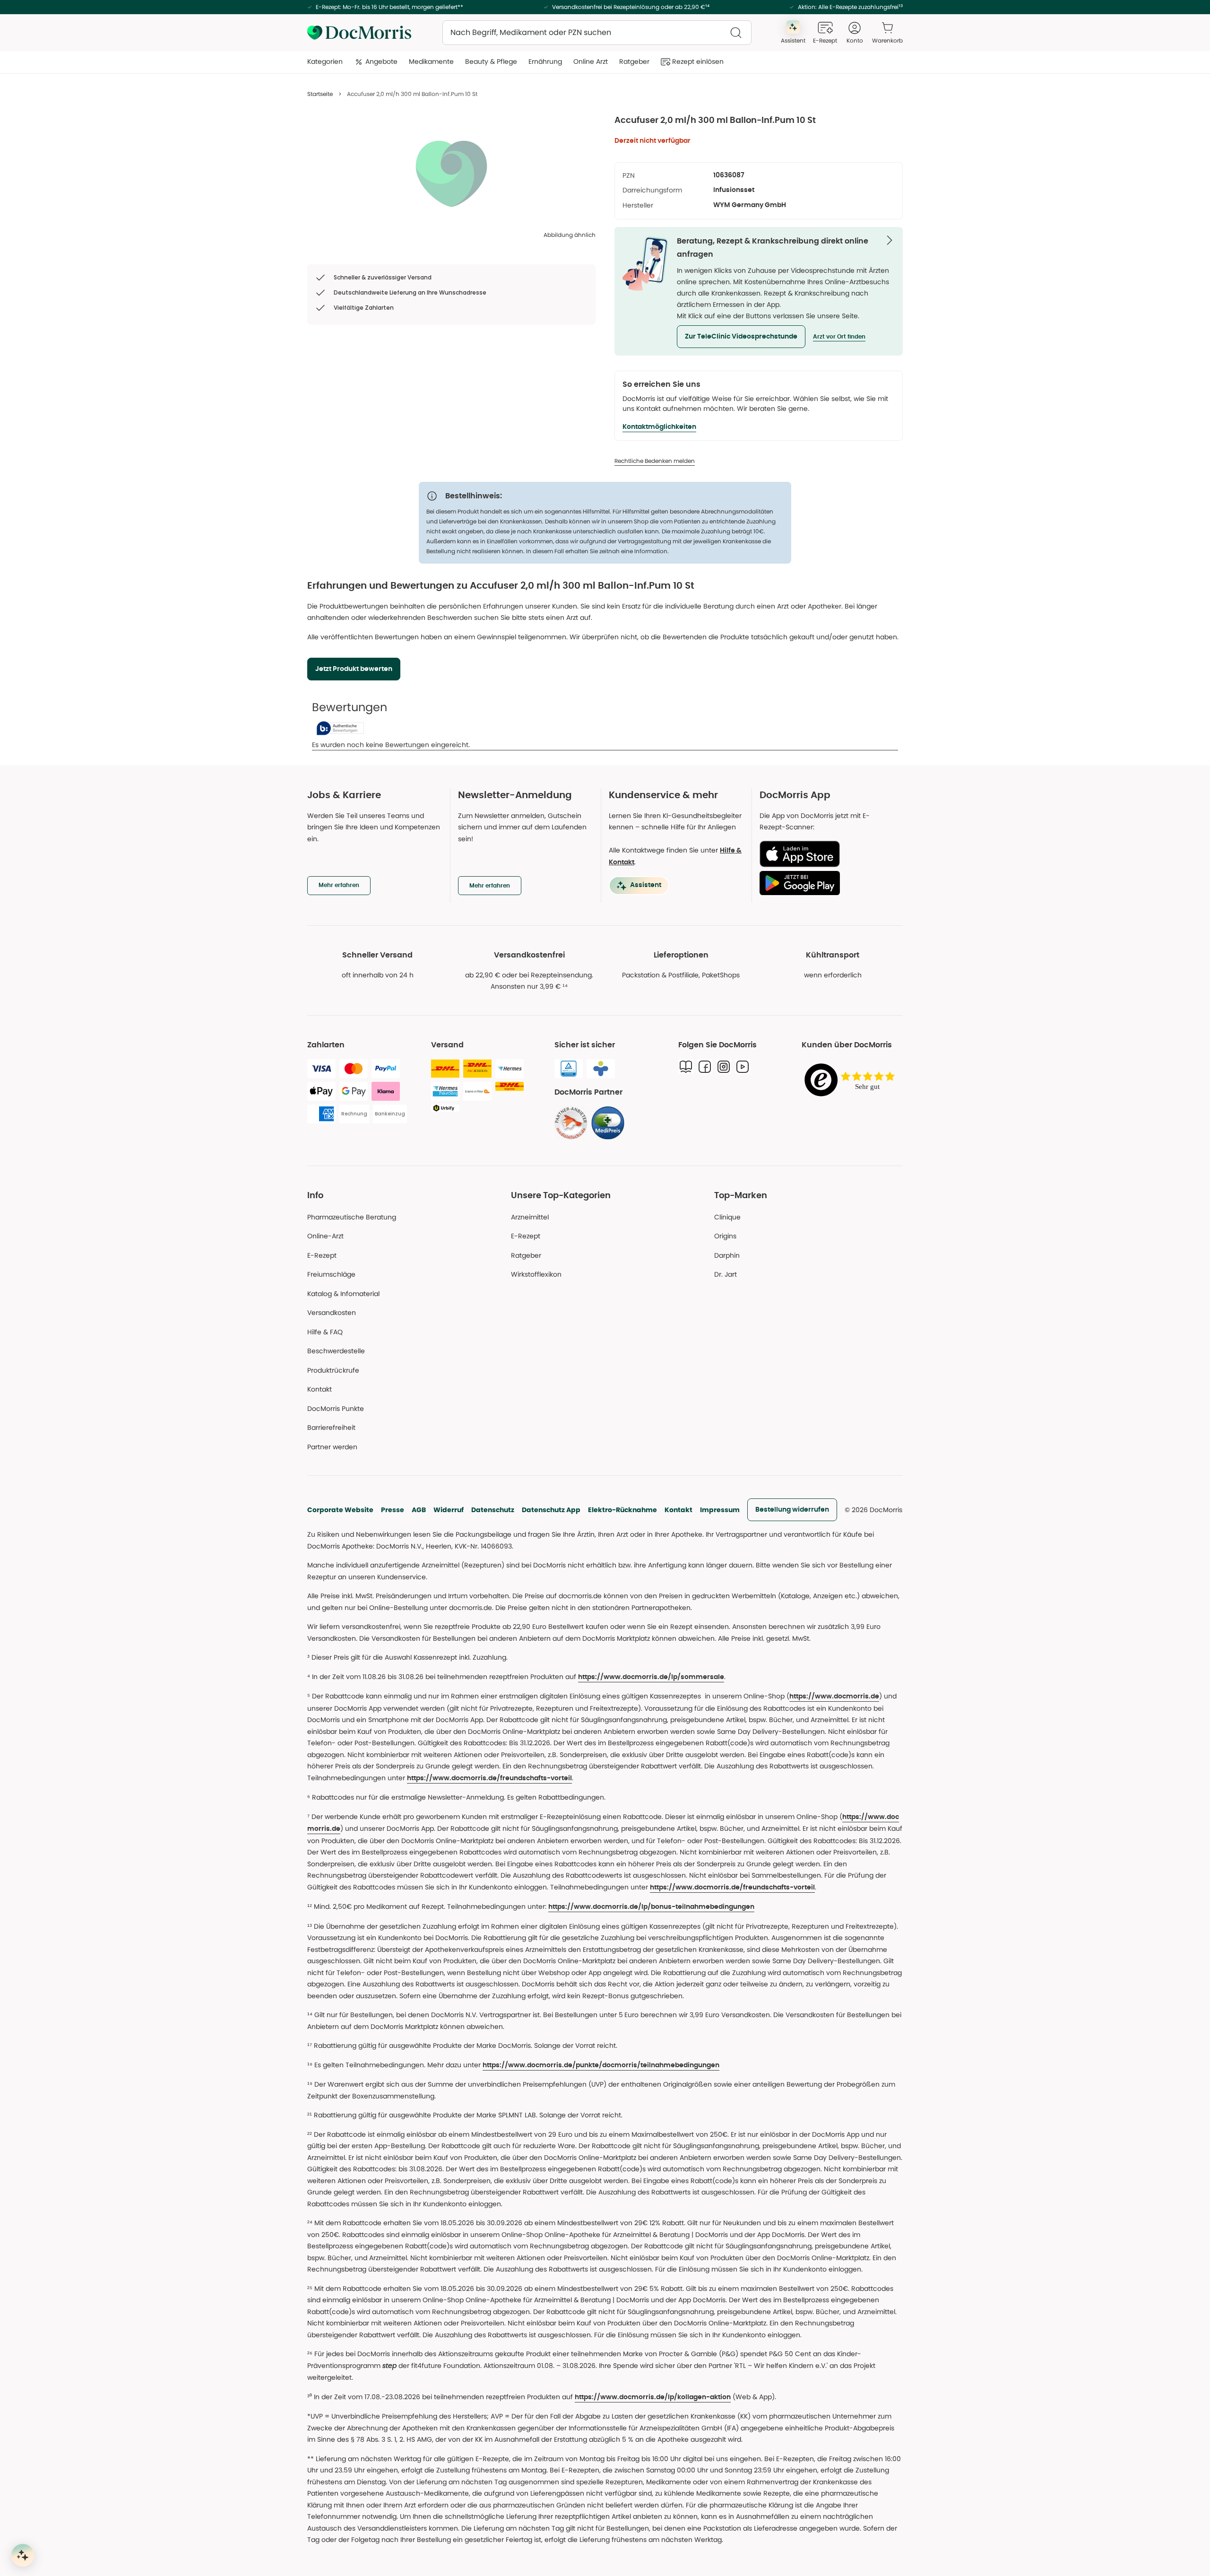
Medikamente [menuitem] (431, 61)
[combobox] (597, 33)
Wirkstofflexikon (536, 1274)
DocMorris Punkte (336, 1409)
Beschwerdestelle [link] (336, 1351)
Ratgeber (526, 1255)
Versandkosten (332, 1313)
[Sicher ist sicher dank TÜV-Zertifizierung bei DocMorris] (569, 1069)
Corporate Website (340, 1510)
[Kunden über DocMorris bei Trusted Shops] (852, 1081)
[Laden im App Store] (827, 854)
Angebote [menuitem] (381, 61)
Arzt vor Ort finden (839, 337)
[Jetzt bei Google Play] (827, 883)
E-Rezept (322, 1255)
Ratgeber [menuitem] (634, 61)
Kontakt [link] (320, 1389)
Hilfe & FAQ (325, 1332)
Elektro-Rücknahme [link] (622, 1510)
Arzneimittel (530, 1217)
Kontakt (678, 1510)
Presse (393, 1510)
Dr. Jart (726, 1274)
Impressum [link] (720, 1510)
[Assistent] (23, 2555)
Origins (725, 1236)
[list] (451, 173)
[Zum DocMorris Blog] (686, 1067)
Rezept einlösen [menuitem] (698, 61)
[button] (741, 337)
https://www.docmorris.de (834, 1697)
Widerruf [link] (449, 1510)
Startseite (320, 94)
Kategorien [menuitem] (325, 61)
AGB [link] (419, 1510)
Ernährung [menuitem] (545, 61)
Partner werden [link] (332, 1447)
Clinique (727, 1217)
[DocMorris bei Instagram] (724, 1067)
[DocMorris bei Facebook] (705, 1067)
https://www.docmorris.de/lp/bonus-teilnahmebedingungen (651, 1907)
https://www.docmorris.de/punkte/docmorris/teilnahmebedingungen (601, 2065)
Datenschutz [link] (493, 1510)
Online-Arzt (325, 1236)
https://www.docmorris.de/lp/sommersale (651, 1677)
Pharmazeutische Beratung (352, 1217)
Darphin (727, 1255)
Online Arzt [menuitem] (591, 61)
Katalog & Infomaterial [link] (343, 1294)
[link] (571, 1123)
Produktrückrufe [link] (333, 1370)
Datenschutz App (551, 1510)
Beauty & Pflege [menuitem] (491, 61)
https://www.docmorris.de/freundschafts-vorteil (489, 1778)
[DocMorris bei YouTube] (743, 1067)
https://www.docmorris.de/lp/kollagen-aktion (653, 2397)
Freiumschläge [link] (331, 1274)
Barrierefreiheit (331, 1427)
